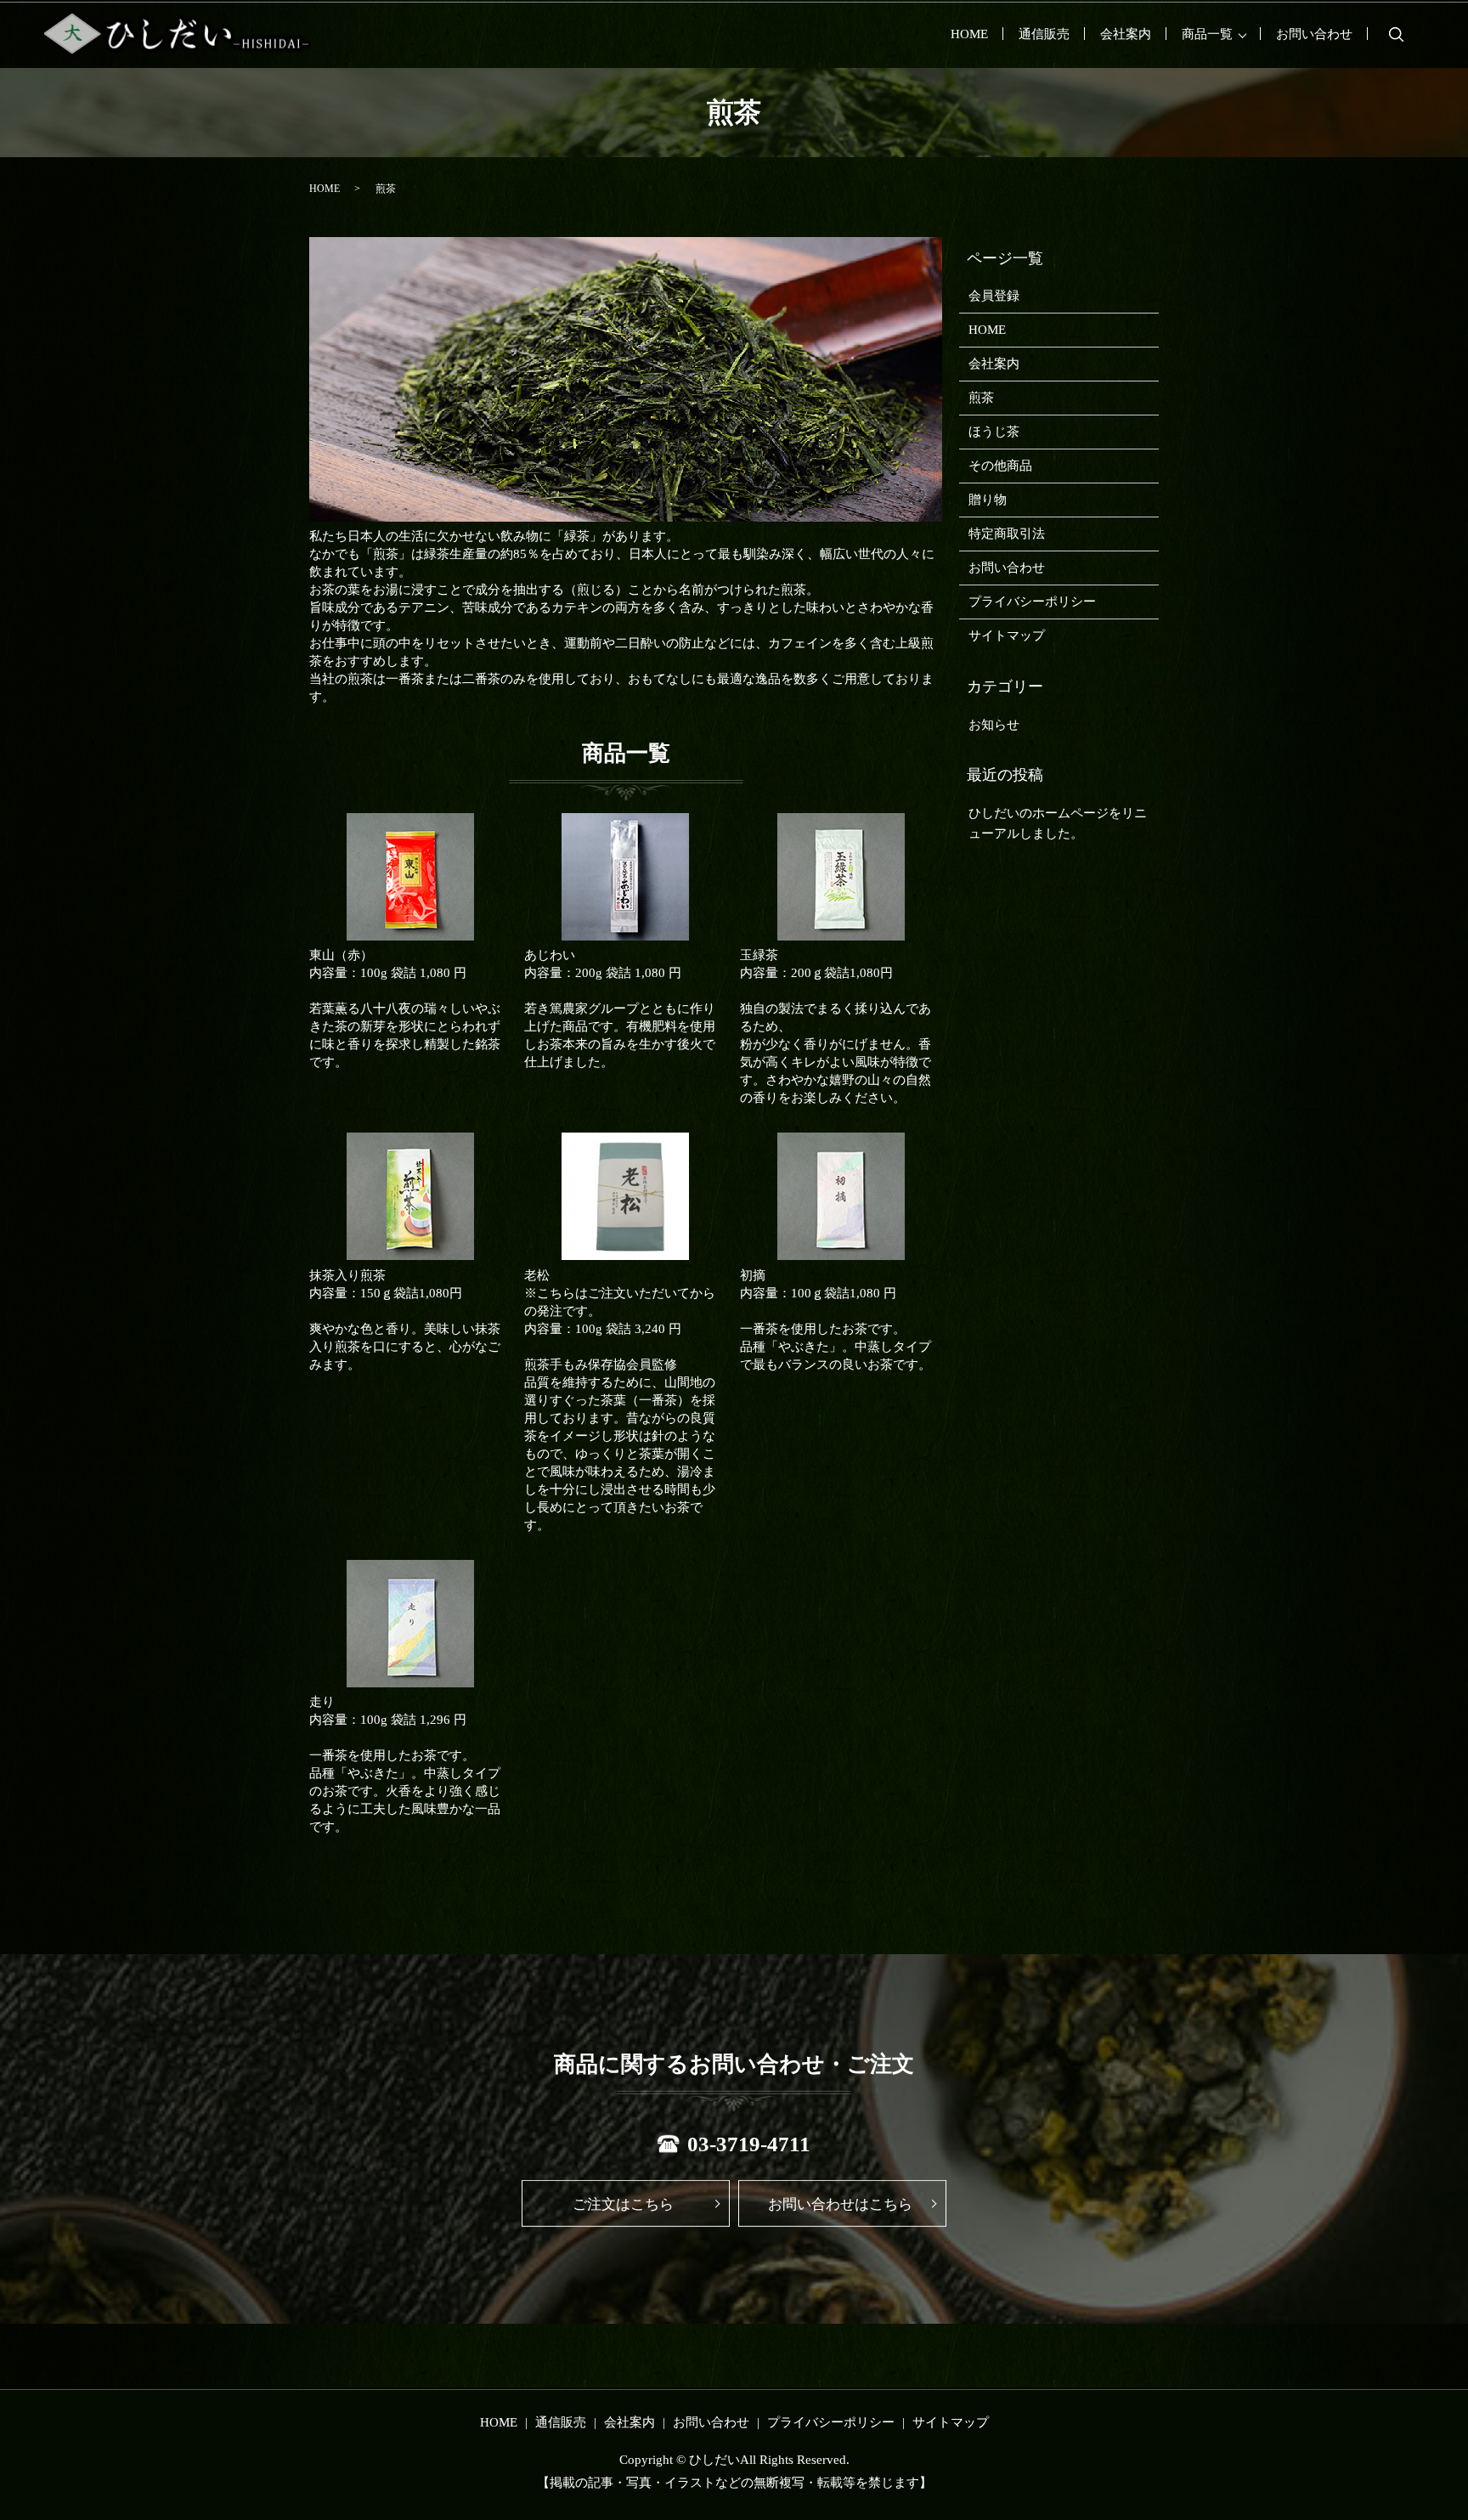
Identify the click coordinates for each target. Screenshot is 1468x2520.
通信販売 (1044, 34)
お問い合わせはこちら (840, 2204)
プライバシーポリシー (1032, 602)
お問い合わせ (1314, 34)
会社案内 (1126, 34)
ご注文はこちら (623, 2204)
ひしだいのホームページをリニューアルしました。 (1058, 823)
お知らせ (994, 725)
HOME (969, 34)
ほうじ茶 (994, 432)
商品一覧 (1207, 34)
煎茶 (981, 398)
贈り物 (988, 500)
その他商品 (1000, 466)
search (1396, 34)
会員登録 (994, 296)
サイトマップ (1007, 636)
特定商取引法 (1007, 534)
